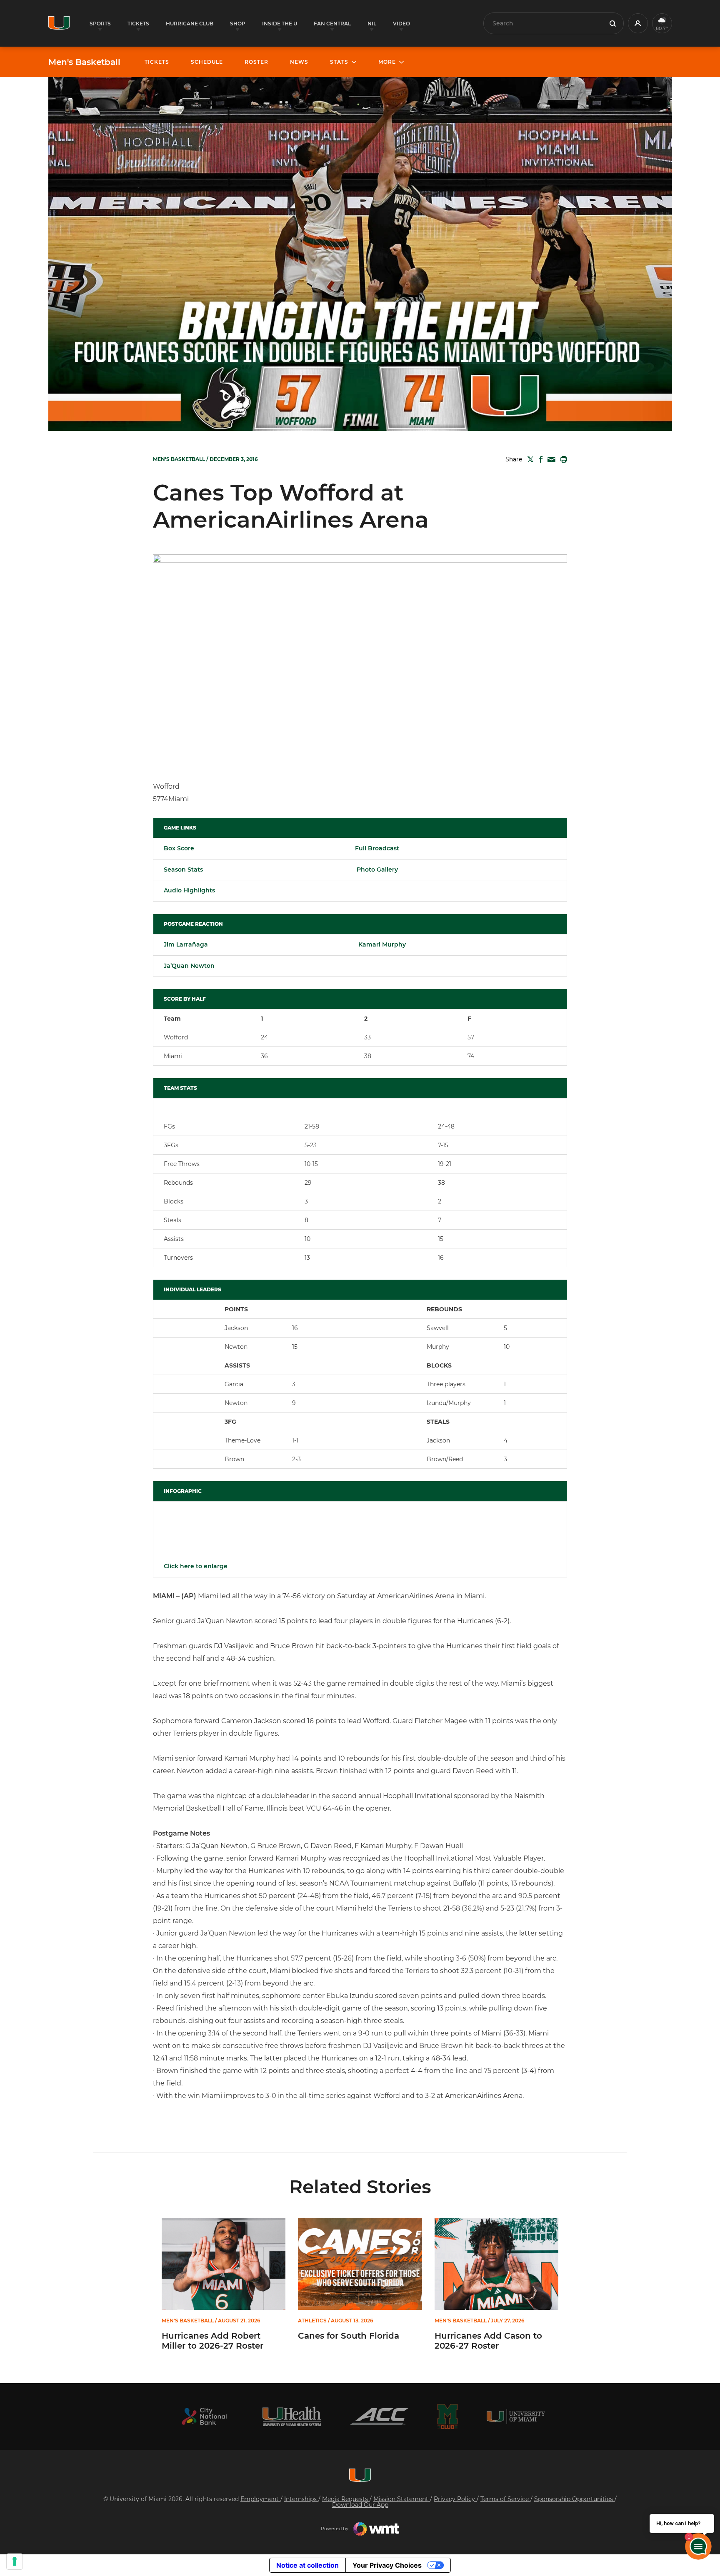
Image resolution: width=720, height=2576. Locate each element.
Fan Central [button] (332, 24)
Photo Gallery (376, 869)
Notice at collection (307, 2565)
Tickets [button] (138, 24)
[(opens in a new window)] (204, 2416)
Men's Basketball (84, 62)
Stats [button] (339, 62)
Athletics (312, 2321)
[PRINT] (562, 459)
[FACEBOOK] (539, 459)
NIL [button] (372, 24)
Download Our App (360, 2505)
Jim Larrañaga (186, 944)
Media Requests (346, 2499)
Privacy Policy (455, 2499)
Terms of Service (505, 2499)
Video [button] (401, 24)
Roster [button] (256, 62)
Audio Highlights (189, 890)
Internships (301, 2499)
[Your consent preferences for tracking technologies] (15, 2561)
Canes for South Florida (349, 2336)
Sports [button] (100, 24)
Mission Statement (402, 2499)
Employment (260, 2499)
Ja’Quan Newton (189, 966)
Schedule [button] (207, 62)
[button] (638, 23)
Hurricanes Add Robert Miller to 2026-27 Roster (212, 2341)
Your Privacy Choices (387, 2565)
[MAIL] (550, 460)
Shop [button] (238, 24)
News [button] (299, 62)
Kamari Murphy (382, 944)
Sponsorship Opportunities (574, 2499)
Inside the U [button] (280, 24)
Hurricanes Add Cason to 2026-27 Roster (488, 2341)
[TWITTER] (529, 459)
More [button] (387, 62)
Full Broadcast (377, 848)
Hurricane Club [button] (190, 24)
